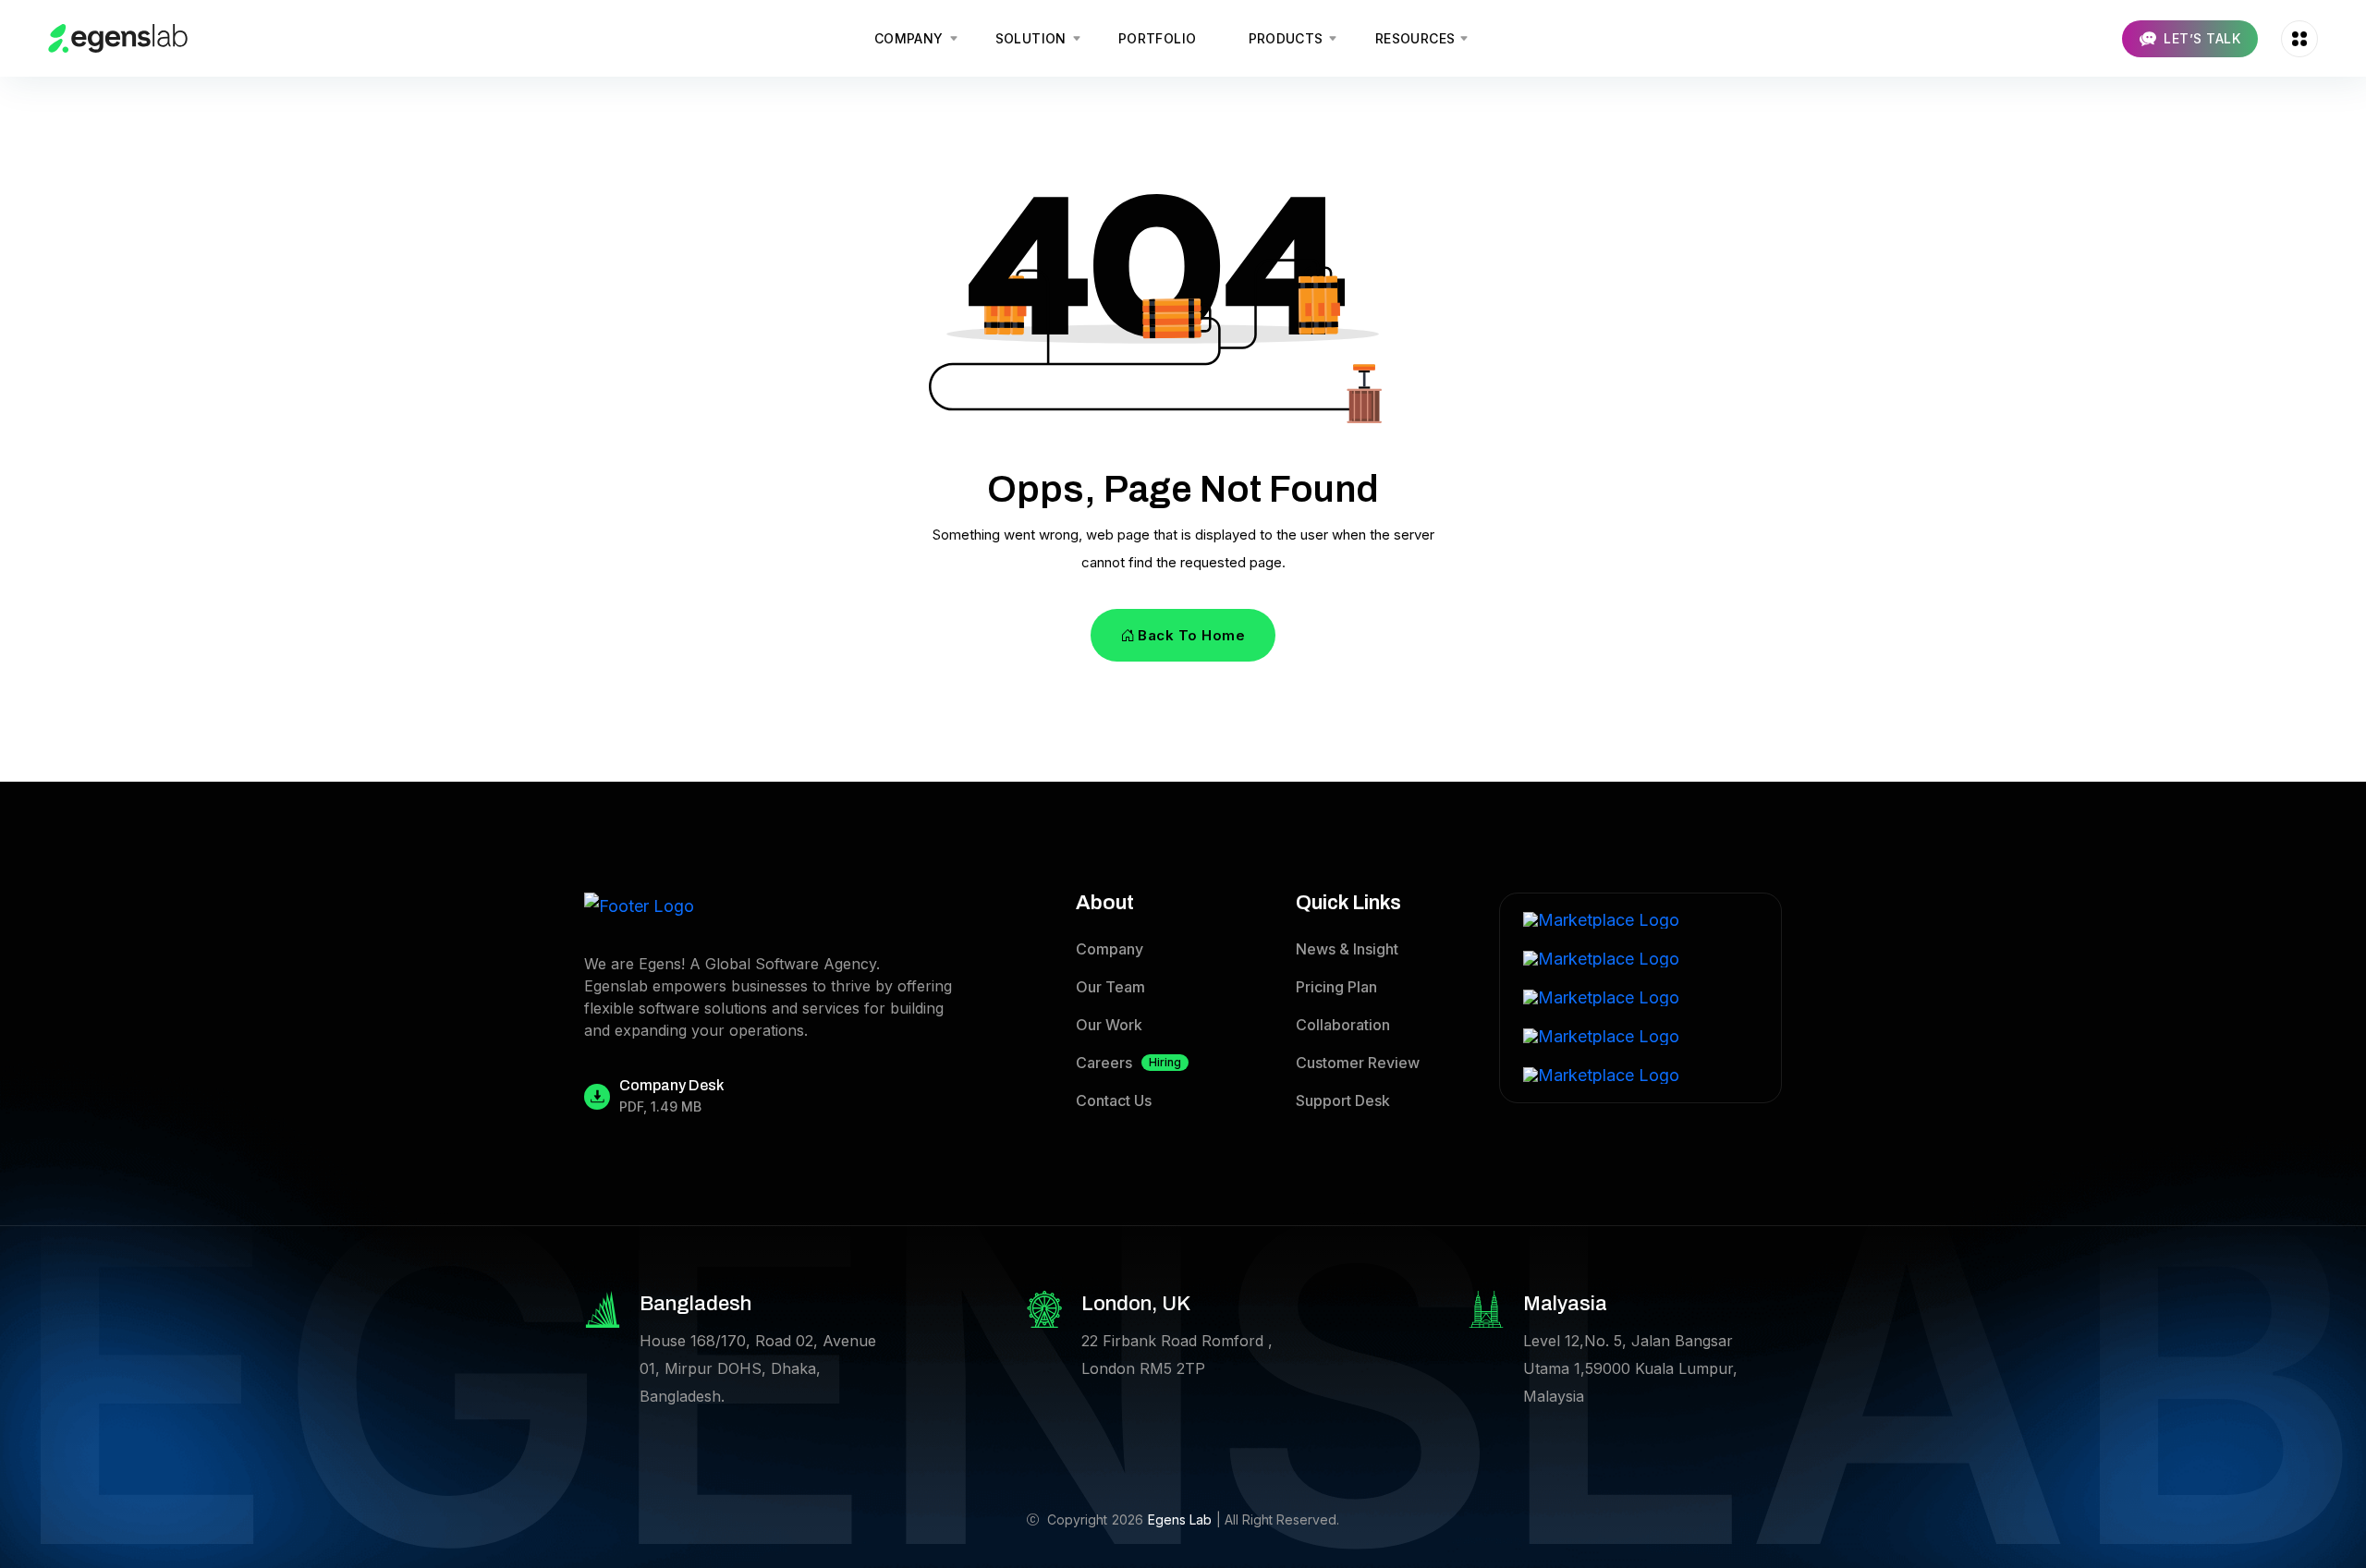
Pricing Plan (1336, 987)
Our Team (1110, 987)
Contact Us (1114, 1100)
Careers (1128, 1063)
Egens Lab (1180, 1519)
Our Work (1109, 1025)
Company (1110, 949)
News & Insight (1347, 949)
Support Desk (1343, 1100)
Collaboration (1343, 1025)
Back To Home (1191, 635)
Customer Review (1358, 1063)
